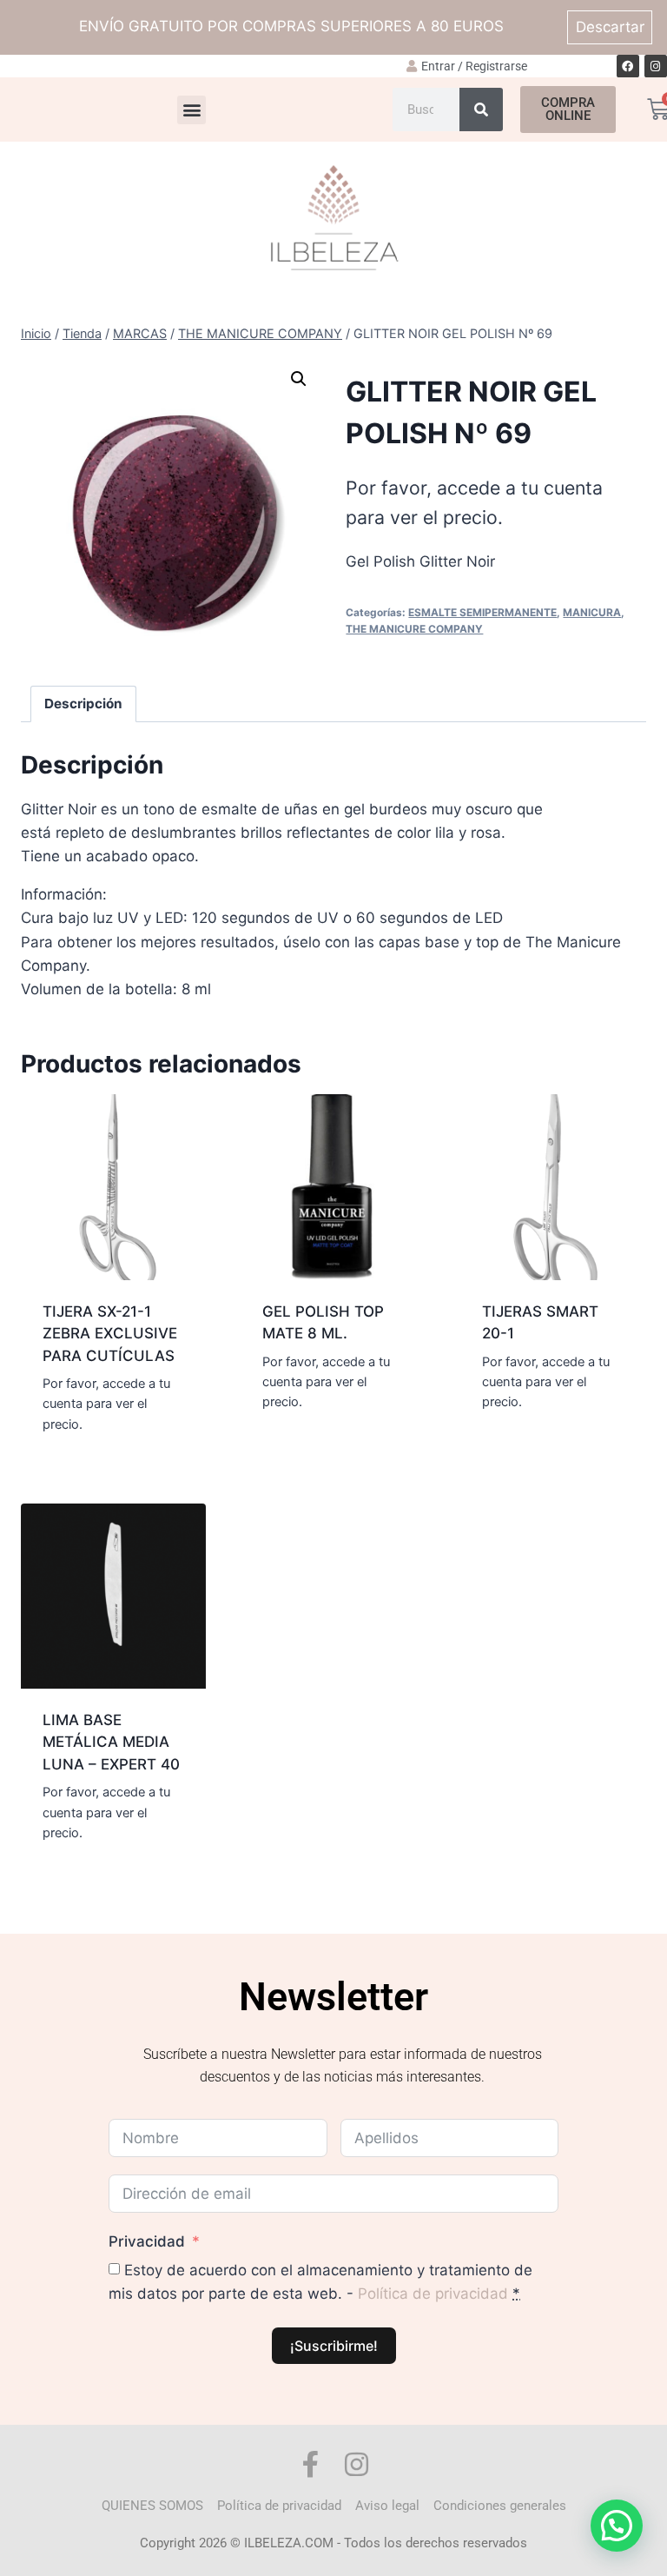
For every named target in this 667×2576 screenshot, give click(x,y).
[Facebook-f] (310, 2464)
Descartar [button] (610, 27)
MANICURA (592, 612)
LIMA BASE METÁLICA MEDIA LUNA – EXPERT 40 (111, 1742)
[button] (192, 110)
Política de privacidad (433, 2294)
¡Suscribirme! (334, 2346)
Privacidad (147, 2241)
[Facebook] (628, 66)
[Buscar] (481, 110)
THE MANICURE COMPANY (414, 629)
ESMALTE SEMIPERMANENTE (482, 612)
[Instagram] (656, 66)
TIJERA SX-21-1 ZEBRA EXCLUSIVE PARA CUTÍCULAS (110, 1334)
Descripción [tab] (83, 704)
